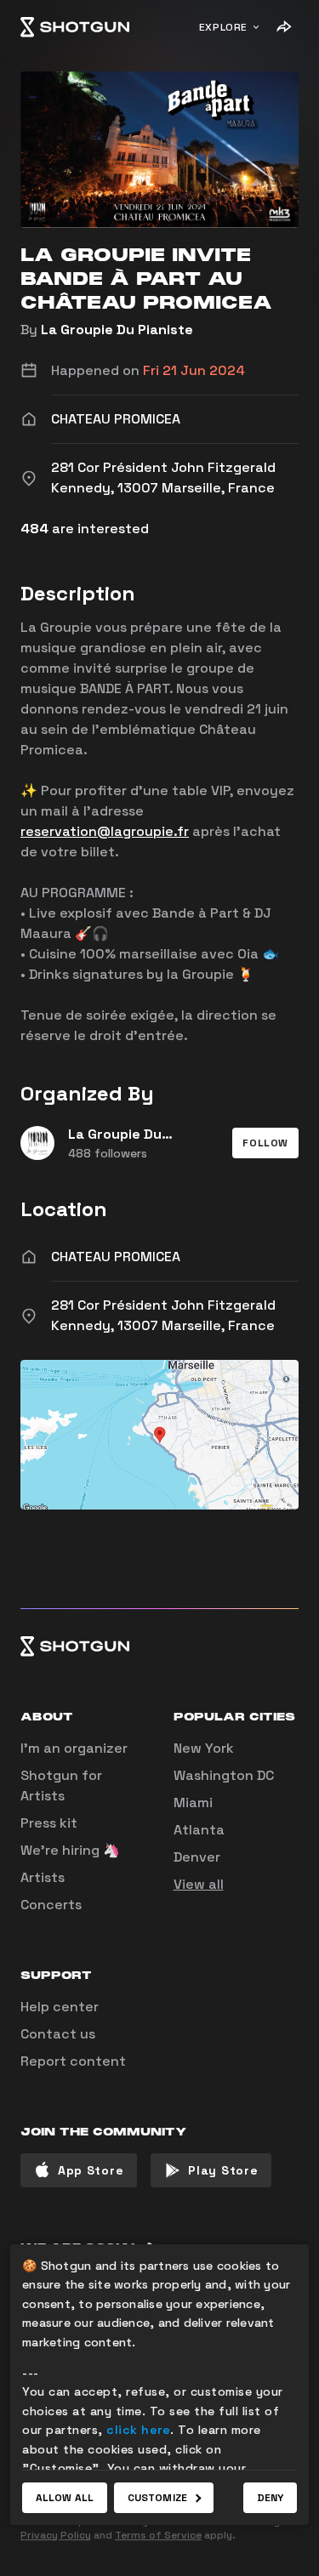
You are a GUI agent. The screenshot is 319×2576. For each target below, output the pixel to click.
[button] (265, 1143)
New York (204, 1748)
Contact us (58, 2034)
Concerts (51, 1905)
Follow (265, 1143)
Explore (223, 27)
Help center (60, 2007)
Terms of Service (158, 2535)
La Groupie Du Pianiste (117, 330)
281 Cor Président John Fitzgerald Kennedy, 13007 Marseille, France (163, 1315)
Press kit (49, 1823)
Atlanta (199, 1830)
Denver (197, 1857)
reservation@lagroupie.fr (105, 831)
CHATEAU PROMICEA (116, 1257)
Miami (193, 1803)
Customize (157, 2498)
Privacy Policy (56, 2535)
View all (199, 1884)
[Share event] (283, 27)
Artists (43, 1877)
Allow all (65, 2498)
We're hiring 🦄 (70, 1850)
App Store (91, 2170)
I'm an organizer (74, 1748)
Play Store (223, 2170)
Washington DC (224, 1775)
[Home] (75, 27)
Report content (73, 2061)
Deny (270, 2498)
